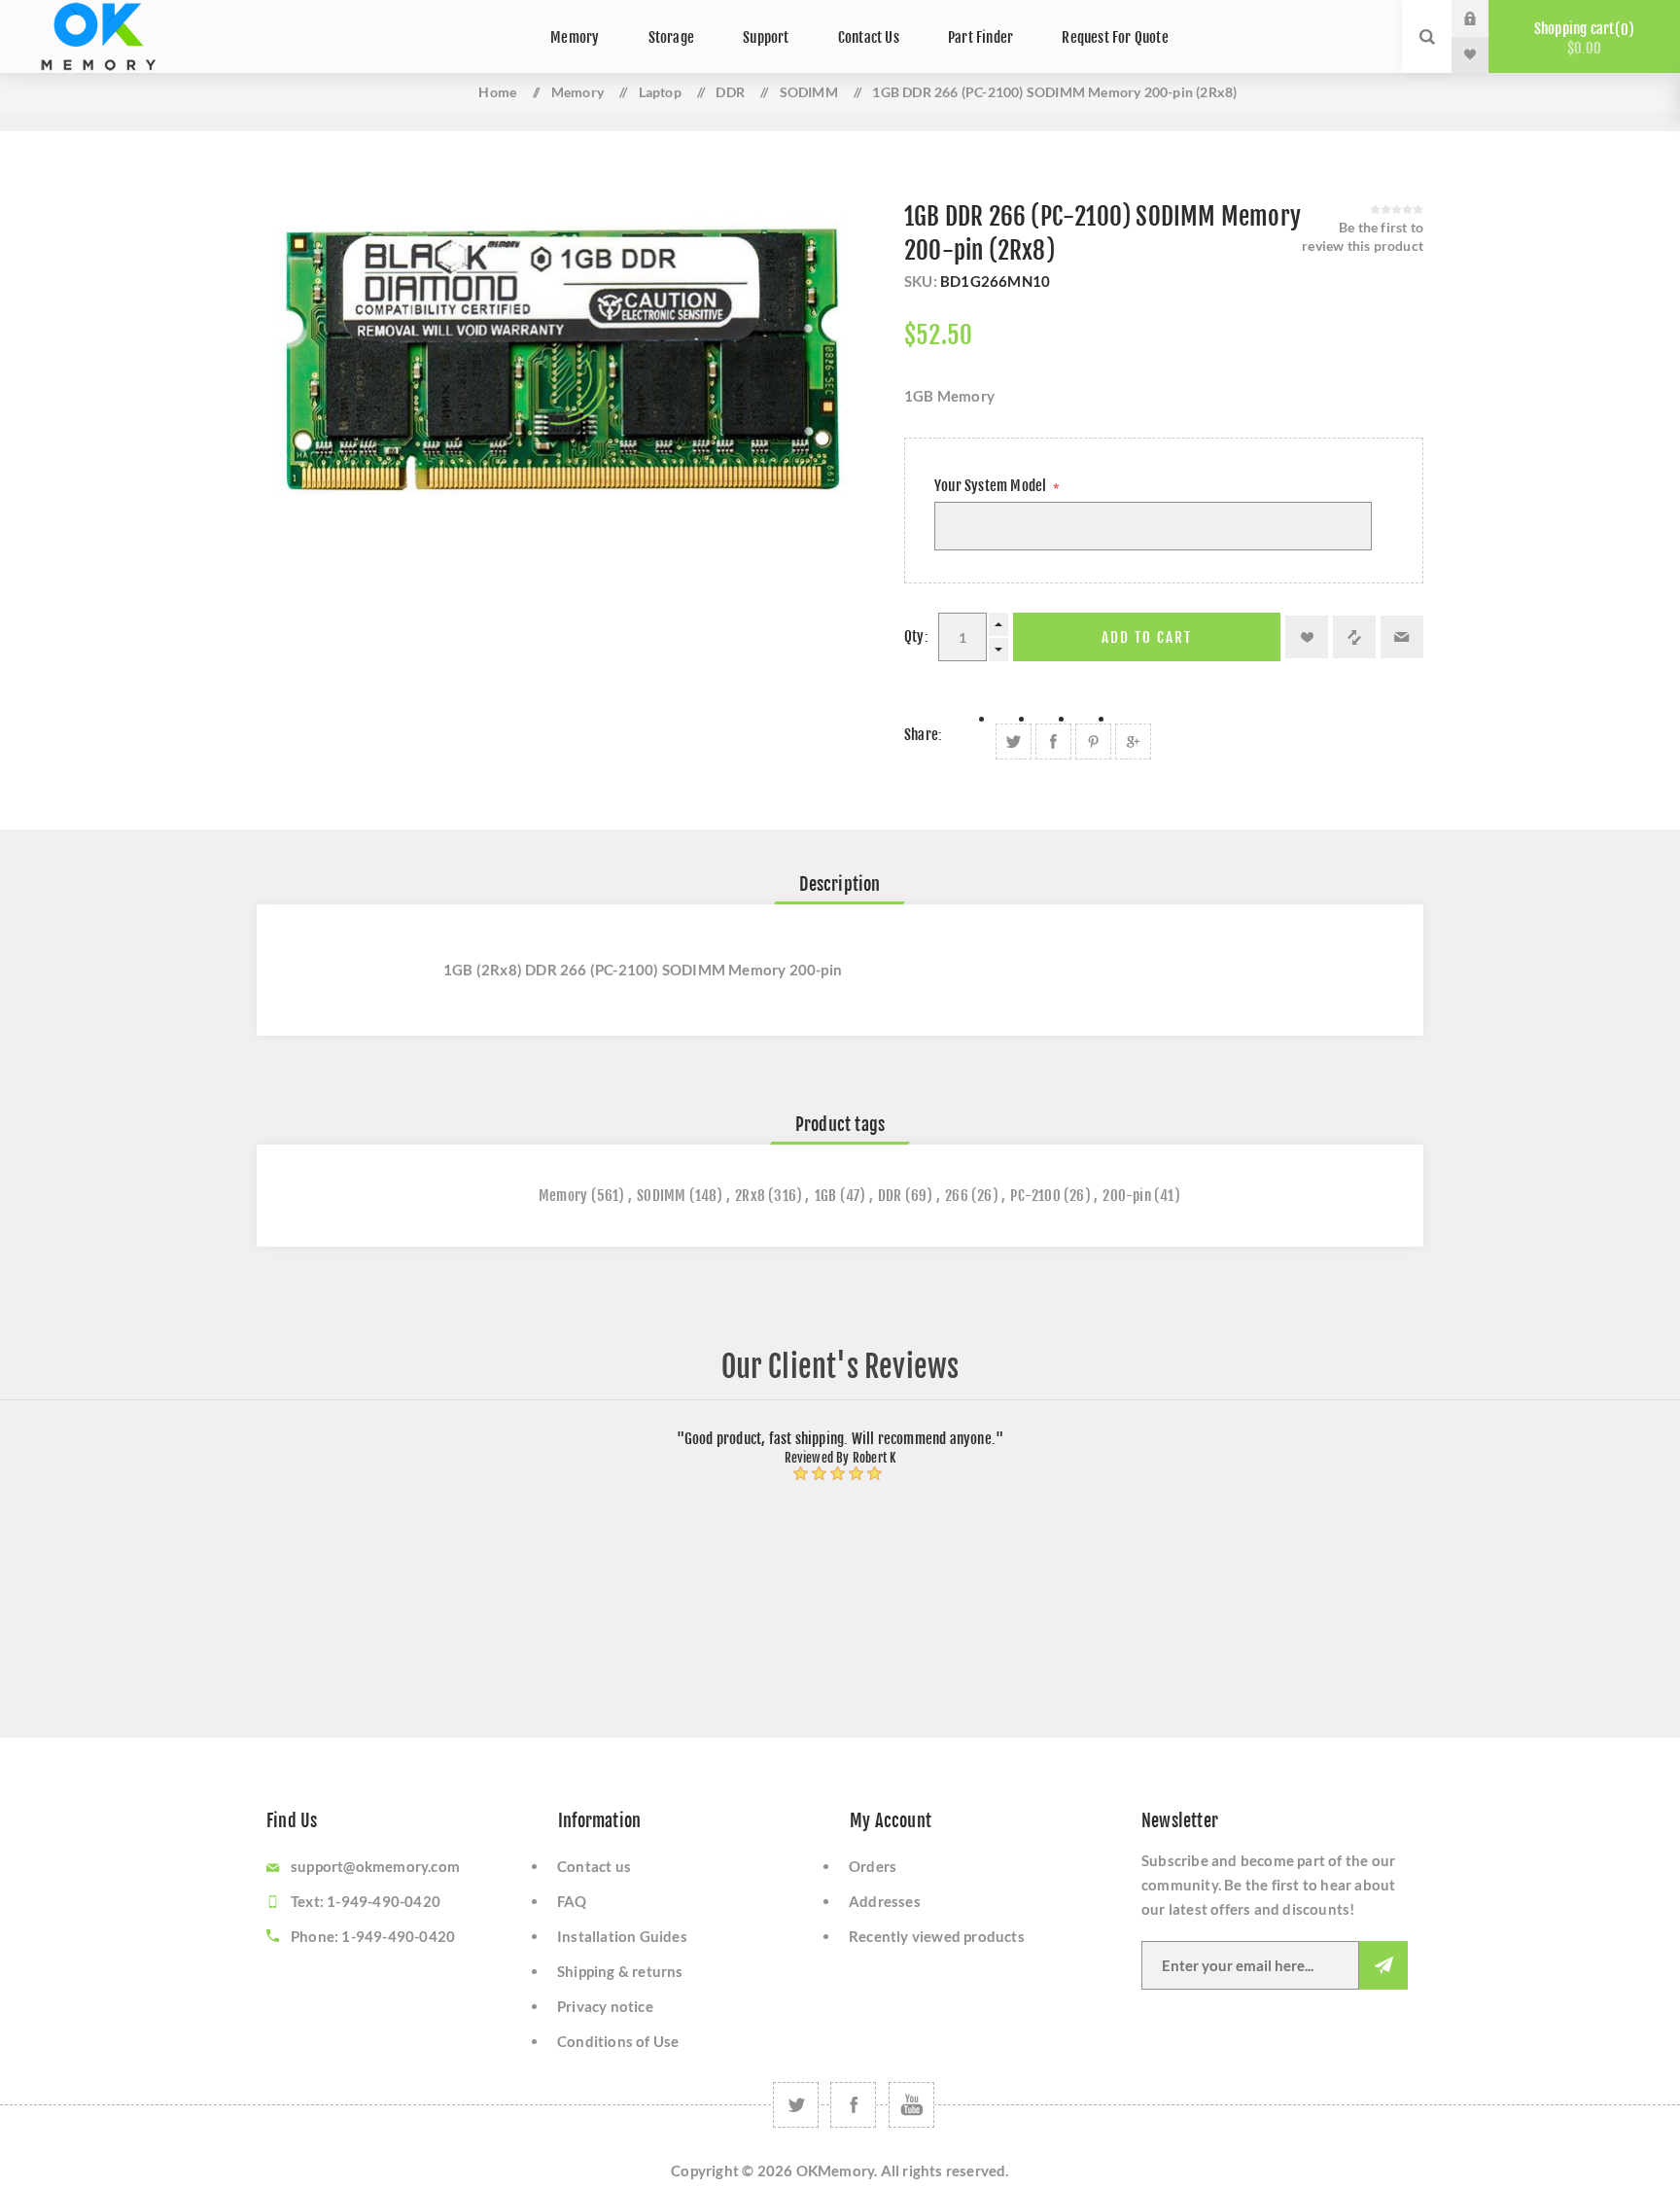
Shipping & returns (620, 1971)
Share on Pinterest (1093, 741)
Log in (1485, 18)
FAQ (572, 1901)
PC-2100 (1035, 1196)
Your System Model (992, 486)
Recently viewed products (937, 1936)
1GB (826, 1196)
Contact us (594, 1866)
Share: (923, 735)
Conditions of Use (618, 2041)
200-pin (1126, 1196)
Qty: (916, 636)
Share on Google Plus (1133, 741)
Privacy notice (605, 2006)
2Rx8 (750, 1196)
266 (957, 1196)
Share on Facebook (1053, 741)
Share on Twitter (1014, 741)
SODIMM (661, 1196)
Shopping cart (1581, 38)
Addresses (885, 1901)
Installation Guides (622, 1936)
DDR (890, 1196)
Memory (563, 1196)
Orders (873, 1866)
